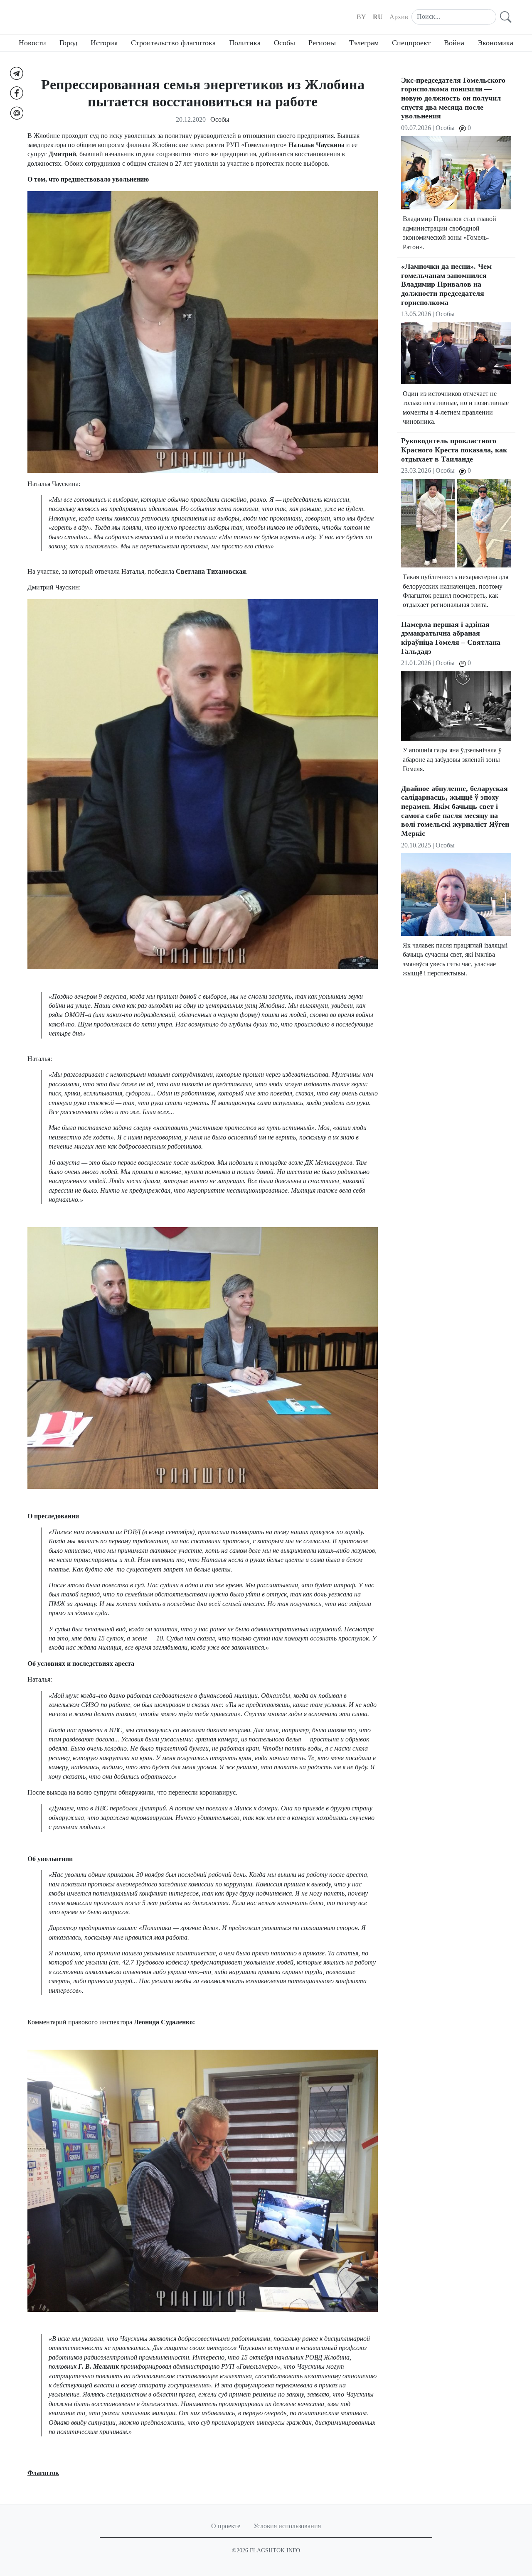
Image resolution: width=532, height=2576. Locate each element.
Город (68, 43)
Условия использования (287, 2526)
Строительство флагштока (173, 43)
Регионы (322, 43)
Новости (32, 43)
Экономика (495, 43)
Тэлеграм (364, 43)
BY (361, 17)
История (104, 43)
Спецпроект (411, 43)
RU (378, 17)
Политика (245, 43)
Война (454, 43)
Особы (284, 43)
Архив (399, 17)
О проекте (226, 2526)
